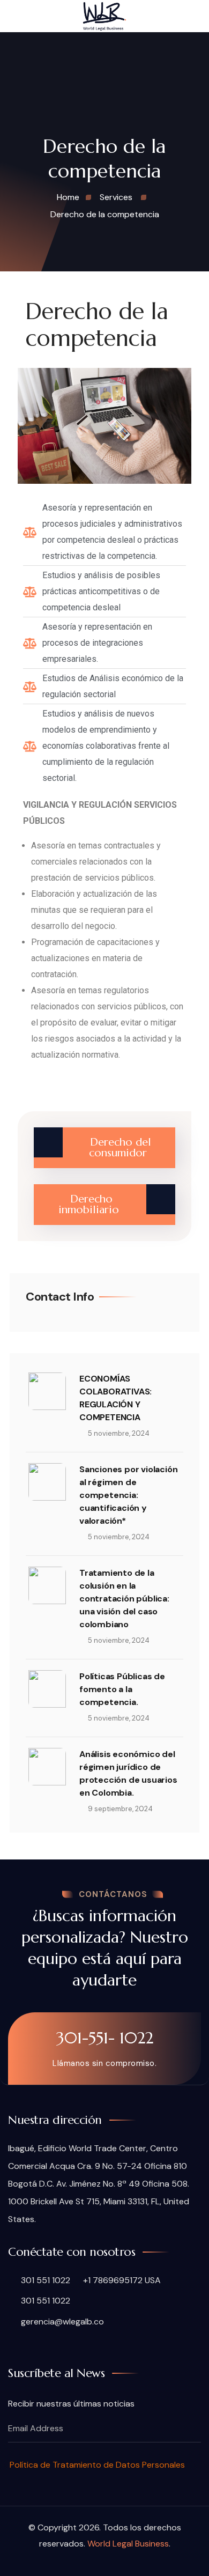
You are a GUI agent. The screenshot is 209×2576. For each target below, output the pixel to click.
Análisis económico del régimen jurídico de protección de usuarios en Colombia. (128, 1773)
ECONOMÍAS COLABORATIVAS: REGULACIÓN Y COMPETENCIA (115, 1398)
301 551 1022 (44, 2280)
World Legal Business (128, 2544)
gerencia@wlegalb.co (61, 2322)
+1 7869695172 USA (122, 2280)
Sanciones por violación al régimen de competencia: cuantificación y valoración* (128, 1495)
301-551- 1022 (105, 2038)
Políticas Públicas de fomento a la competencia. (122, 1689)
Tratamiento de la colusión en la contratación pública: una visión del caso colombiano (124, 1599)
